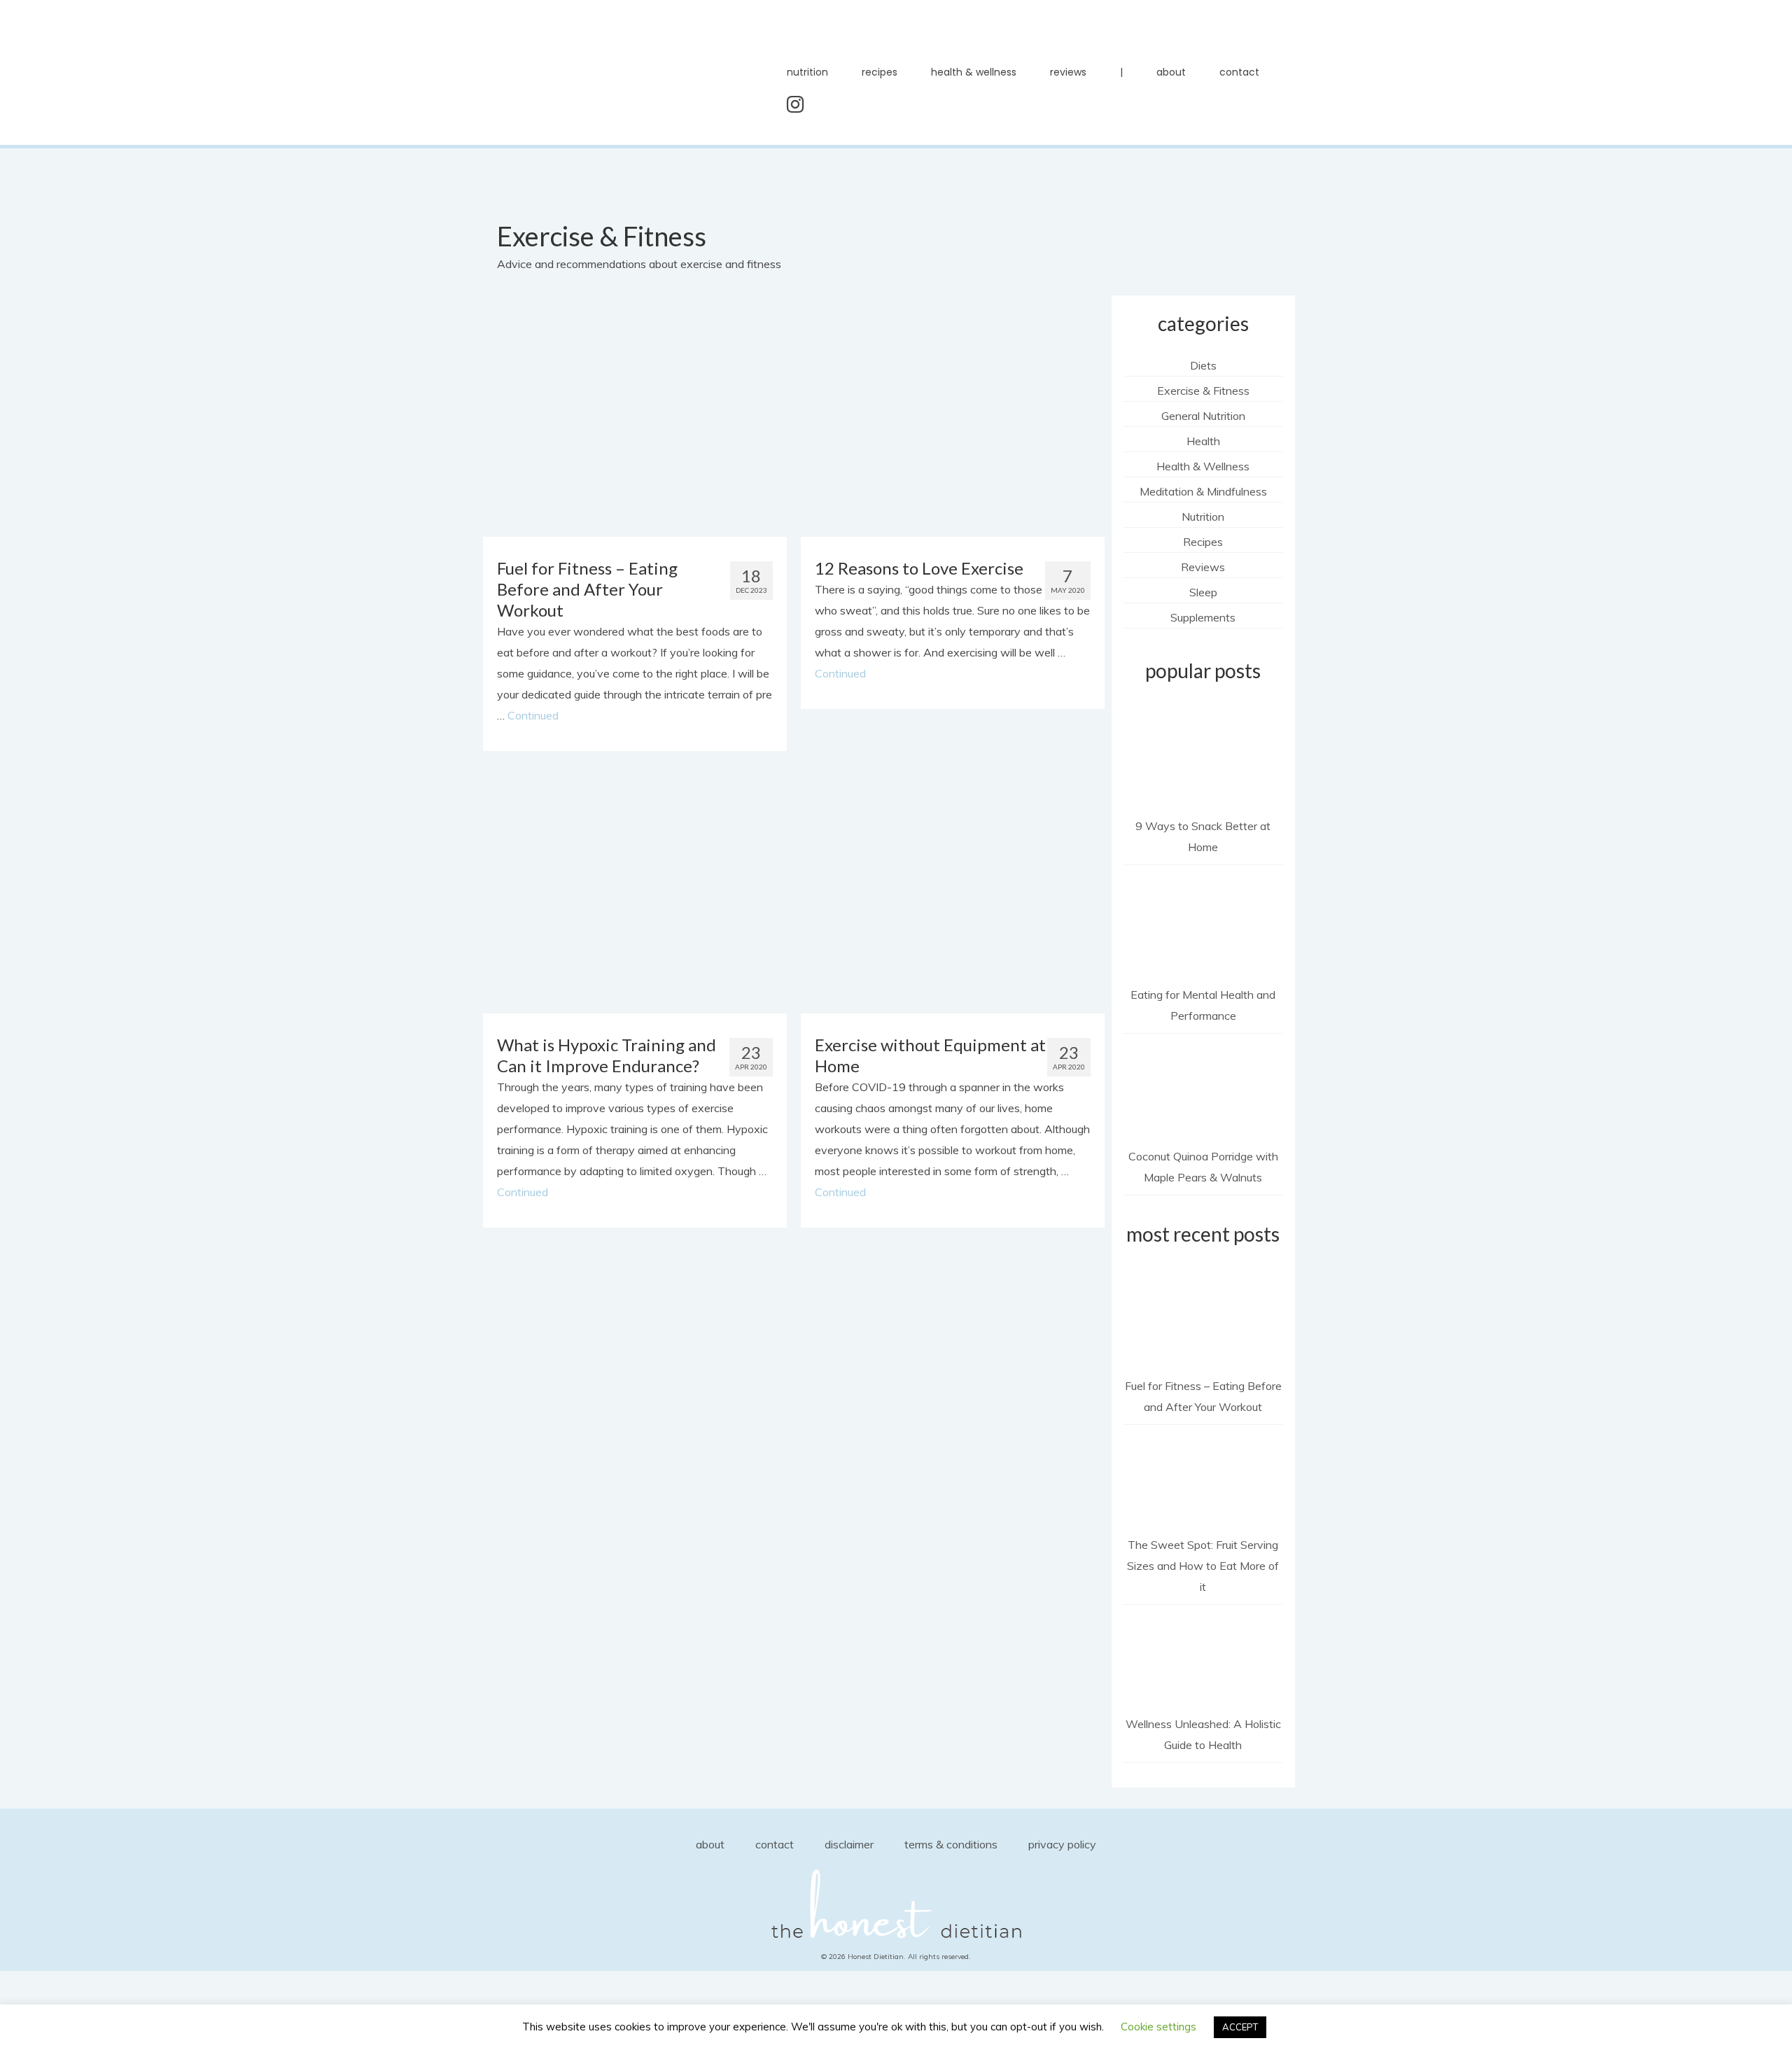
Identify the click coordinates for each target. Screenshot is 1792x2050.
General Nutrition (1203, 416)
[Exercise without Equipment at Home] (952, 892)
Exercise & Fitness (1203, 391)
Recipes (1203, 542)
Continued (533, 715)
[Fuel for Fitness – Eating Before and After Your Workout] (635, 415)
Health (1203, 441)
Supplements (1203, 617)
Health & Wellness (1203, 466)
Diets (1203, 365)
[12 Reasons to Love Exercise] (952, 415)
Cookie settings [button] (1158, 2027)
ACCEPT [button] (1240, 2027)
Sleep (1203, 592)
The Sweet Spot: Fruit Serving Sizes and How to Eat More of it (1203, 1566)
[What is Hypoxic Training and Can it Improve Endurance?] (635, 892)
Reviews (1203, 567)
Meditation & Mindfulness (1203, 491)
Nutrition (1203, 517)
